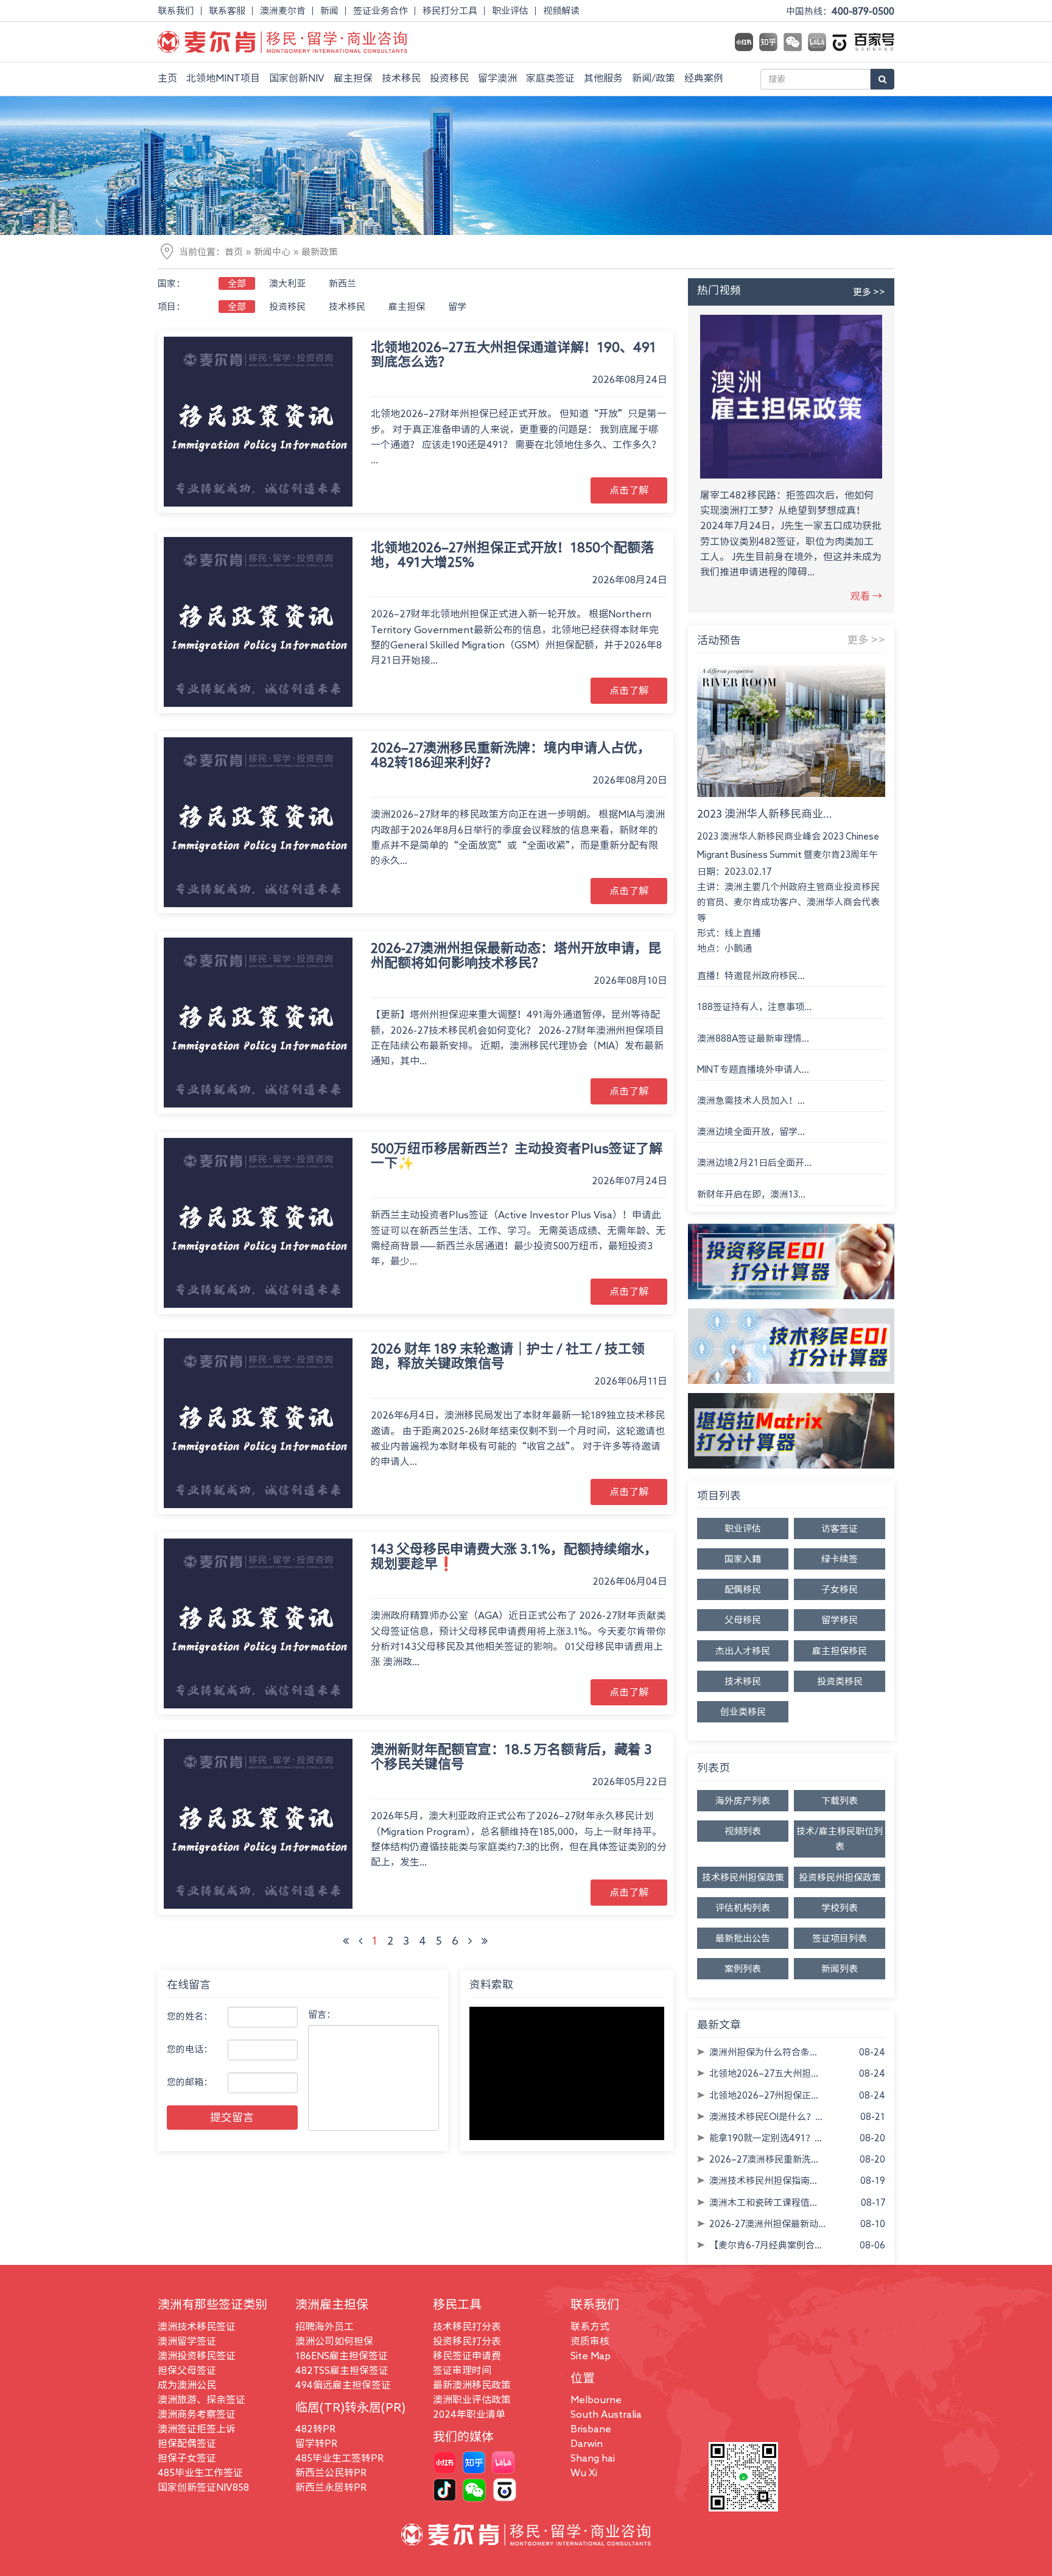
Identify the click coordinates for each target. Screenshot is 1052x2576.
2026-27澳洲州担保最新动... (767, 2224)
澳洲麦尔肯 (283, 11)
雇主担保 (353, 78)
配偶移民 (743, 1589)
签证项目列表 (840, 1938)
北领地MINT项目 (223, 78)
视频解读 (561, 11)
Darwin (587, 2443)
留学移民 (840, 1620)
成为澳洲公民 (187, 2385)
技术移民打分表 (467, 2326)
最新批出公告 (743, 1938)
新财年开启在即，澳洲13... (751, 1194)
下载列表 (840, 1801)
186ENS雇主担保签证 (342, 2356)
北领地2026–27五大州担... (764, 2073)
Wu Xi (584, 2472)
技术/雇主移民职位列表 (840, 1839)
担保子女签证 (187, 2458)
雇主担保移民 (840, 1651)
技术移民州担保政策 (743, 1877)
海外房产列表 (743, 1801)
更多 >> (869, 292)
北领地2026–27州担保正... (764, 2095)
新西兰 (342, 283)
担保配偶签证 (187, 2443)
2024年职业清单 (469, 2414)
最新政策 (320, 252)
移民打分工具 (450, 11)
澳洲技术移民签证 (197, 2326)
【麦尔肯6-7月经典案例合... (766, 2245)
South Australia (606, 2414)
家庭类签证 (550, 78)
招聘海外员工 (324, 2326)
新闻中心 (272, 252)
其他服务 (603, 78)
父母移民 (743, 1620)
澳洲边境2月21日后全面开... (754, 1163)
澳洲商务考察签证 (197, 2414)
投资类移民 (840, 1681)
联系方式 (590, 2326)
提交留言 (232, 2117)
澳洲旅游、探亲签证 (202, 2399)
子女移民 (840, 1589)
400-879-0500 (863, 11)
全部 (237, 283)
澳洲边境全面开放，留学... (751, 1132)
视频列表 (743, 1831)
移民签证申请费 (467, 2356)
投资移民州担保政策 (840, 1877)
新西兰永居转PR (331, 2487)
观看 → (866, 596)
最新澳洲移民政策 (472, 2385)
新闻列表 (840, 1969)
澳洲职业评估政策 (472, 2399)
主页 (167, 78)
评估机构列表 (743, 1908)
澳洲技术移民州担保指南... (763, 2181)
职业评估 (510, 11)
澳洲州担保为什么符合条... (763, 2052)
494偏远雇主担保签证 (343, 2385)
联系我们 (176, 11)
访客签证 (840, 1528)
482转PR (315, 2429)
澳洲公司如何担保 (334, 2341)
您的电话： (190, 2049)
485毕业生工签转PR (339, 2458)
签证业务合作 (380, 11)
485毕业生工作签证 (200, 2472)
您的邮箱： (190, 2082)
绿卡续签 (840, 1559)
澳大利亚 (287, 283)
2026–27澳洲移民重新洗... (764, 2159)
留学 (457, 307)
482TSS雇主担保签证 (342, 2370)
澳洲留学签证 (187, 2341)
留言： (322, 2014)
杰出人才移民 (743, 1651)
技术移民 (401, 78)
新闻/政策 (654, 78)
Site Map (591, 2356)
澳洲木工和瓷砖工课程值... (763, 2202)
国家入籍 (743, 1559)
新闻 (329, 11)
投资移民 (449, 78)
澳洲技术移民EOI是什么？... (766, 2117)
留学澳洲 (497, 78)
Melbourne (596, 2399)
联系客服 (227, 11)
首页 (234, 252)
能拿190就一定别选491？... (766, 2138)
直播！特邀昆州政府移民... (751, 976)
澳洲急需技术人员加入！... (751, 1100)
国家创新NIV (297, 78)
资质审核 (590, 2341)
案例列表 (743, 1969)
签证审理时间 (462, 2370)
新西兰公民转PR (331, 2472)
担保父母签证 (187, 2370)
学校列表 (840, 1908)
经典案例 (704, 78)
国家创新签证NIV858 (203, 2487)
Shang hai (593, 2458)
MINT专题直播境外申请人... (753, 1069)
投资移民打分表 (467, 2341)
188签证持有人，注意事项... (754, 1007)
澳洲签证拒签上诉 (197, 2429)
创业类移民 (743, 1712)
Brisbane (591, 2429)
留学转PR (316, 2443)
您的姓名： (190, 2016)
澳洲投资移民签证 (197, 2356)
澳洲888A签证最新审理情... (753, 1038)
